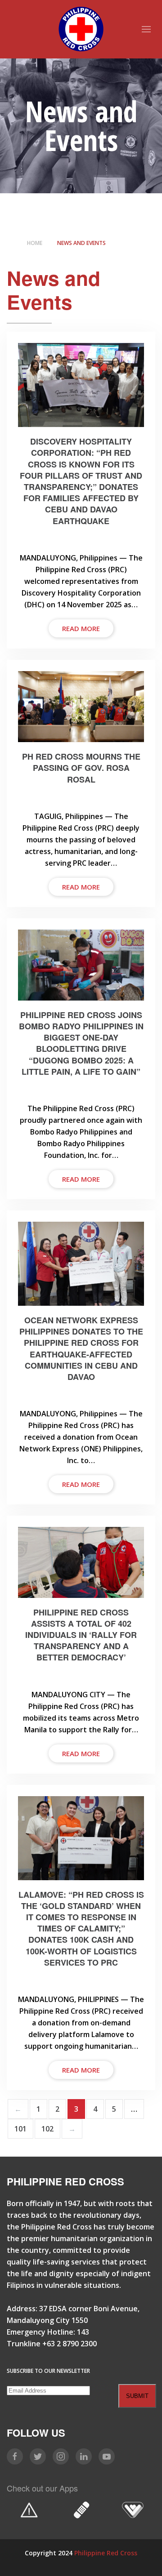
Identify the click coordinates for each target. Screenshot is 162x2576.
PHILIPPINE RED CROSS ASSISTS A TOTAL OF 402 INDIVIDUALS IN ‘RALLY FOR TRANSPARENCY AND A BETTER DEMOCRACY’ (81, 1635)
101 (20, 2129)
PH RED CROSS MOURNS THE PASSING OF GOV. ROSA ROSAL (81, 768)
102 (47, 2129)
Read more (81, 628)
